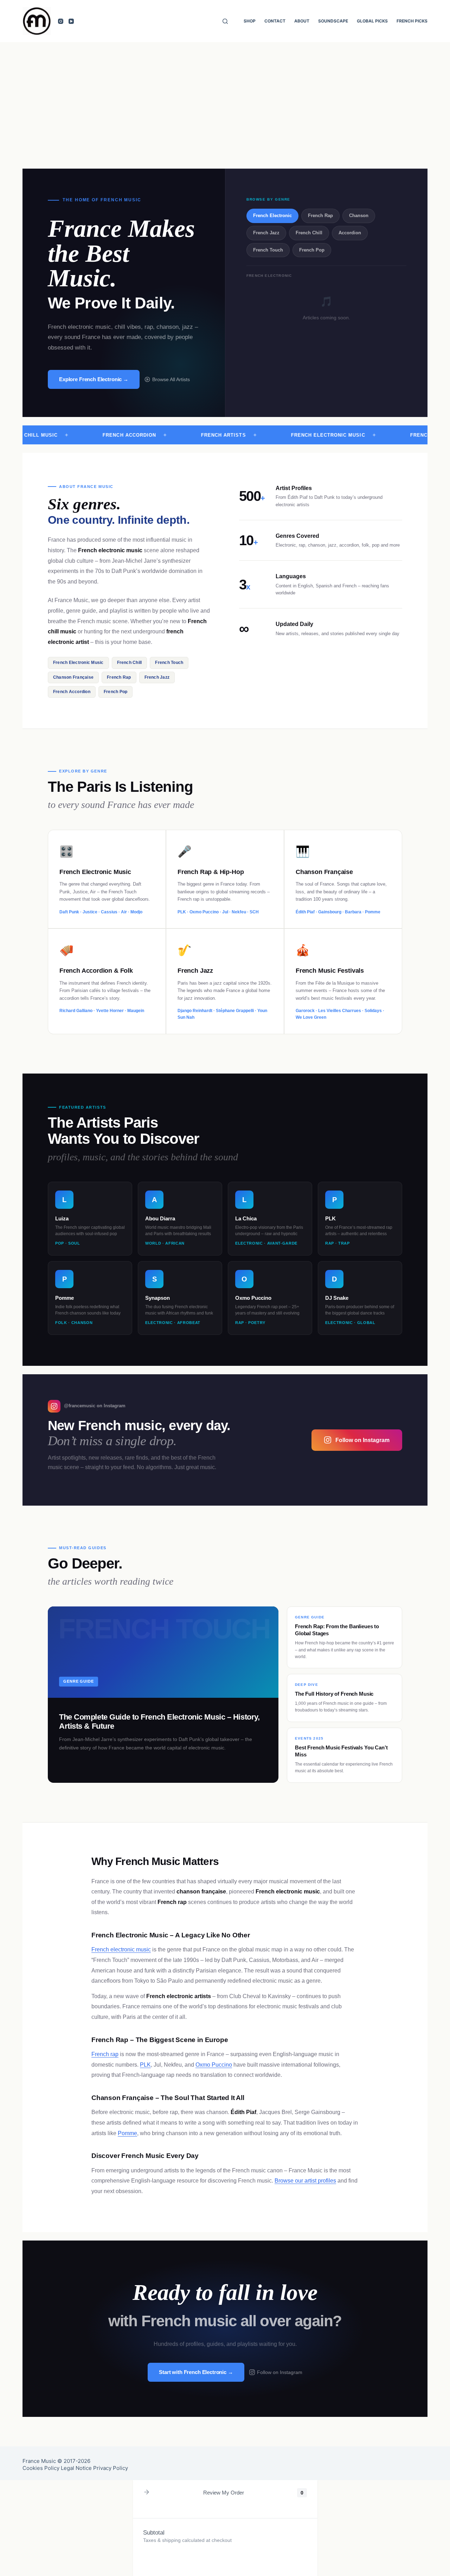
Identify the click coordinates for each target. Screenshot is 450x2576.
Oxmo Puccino (214, 2065)
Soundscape (333, 21)
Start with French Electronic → (196, 2372)
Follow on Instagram (362, 1440)
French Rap (320, 216)
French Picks (412, 21)
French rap (105, 2054)
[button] (147, 2493)
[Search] (225, 21)
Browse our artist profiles (305, 2181)
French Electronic (272, 216)
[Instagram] (61, 21)
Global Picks (372, 21)
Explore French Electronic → (94, 379)
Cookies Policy (41, 2468)
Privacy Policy (111, 2468)
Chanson (359, 216)
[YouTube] (71, 21)
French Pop (312, 250)
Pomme (127, 2133)
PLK (145, 2065)
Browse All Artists (171, 379)
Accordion (350, 233)
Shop (250, 21)
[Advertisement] (225, 95)
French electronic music (121, 1949)
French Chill (309, 233)
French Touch (268, 250)
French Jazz (266, 233)
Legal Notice (76, 2468)
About (302, 21)
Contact (275, 21)
